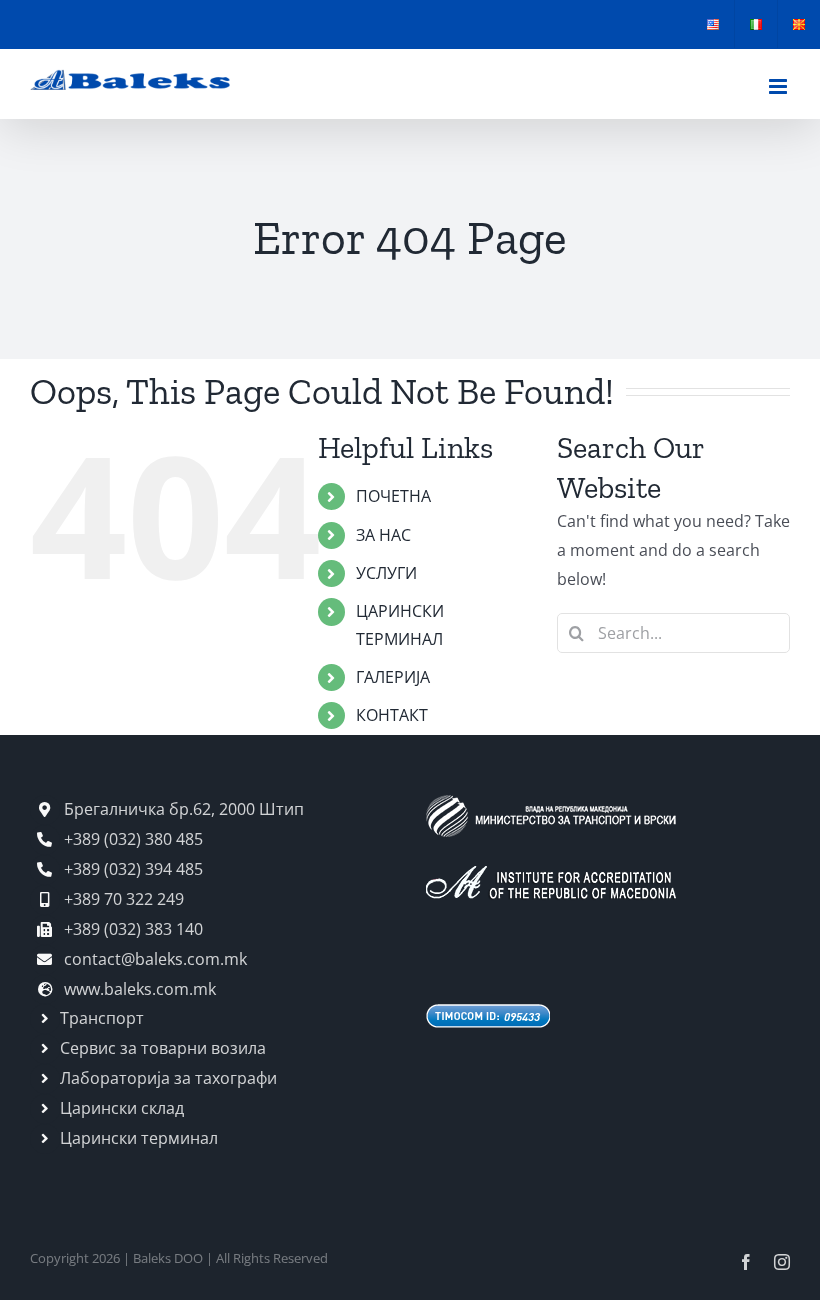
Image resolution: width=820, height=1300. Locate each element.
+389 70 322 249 (122, 899)
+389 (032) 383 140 (131, 929)
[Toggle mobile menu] (779, 86)
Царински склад (122, 1108)
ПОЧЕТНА (393, 496)
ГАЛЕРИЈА (393, 677)
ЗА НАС (383, 535)
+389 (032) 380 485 (131, 839)
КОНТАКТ (392, 715)
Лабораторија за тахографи (168, 1078)
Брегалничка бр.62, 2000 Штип (182, 809)
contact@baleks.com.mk (153, 959)
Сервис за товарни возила (163, 1048)
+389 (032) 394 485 (131, 869)
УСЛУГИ (386, 573)
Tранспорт (102, 1018)
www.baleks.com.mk (138, 989)
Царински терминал (139, 1138)
